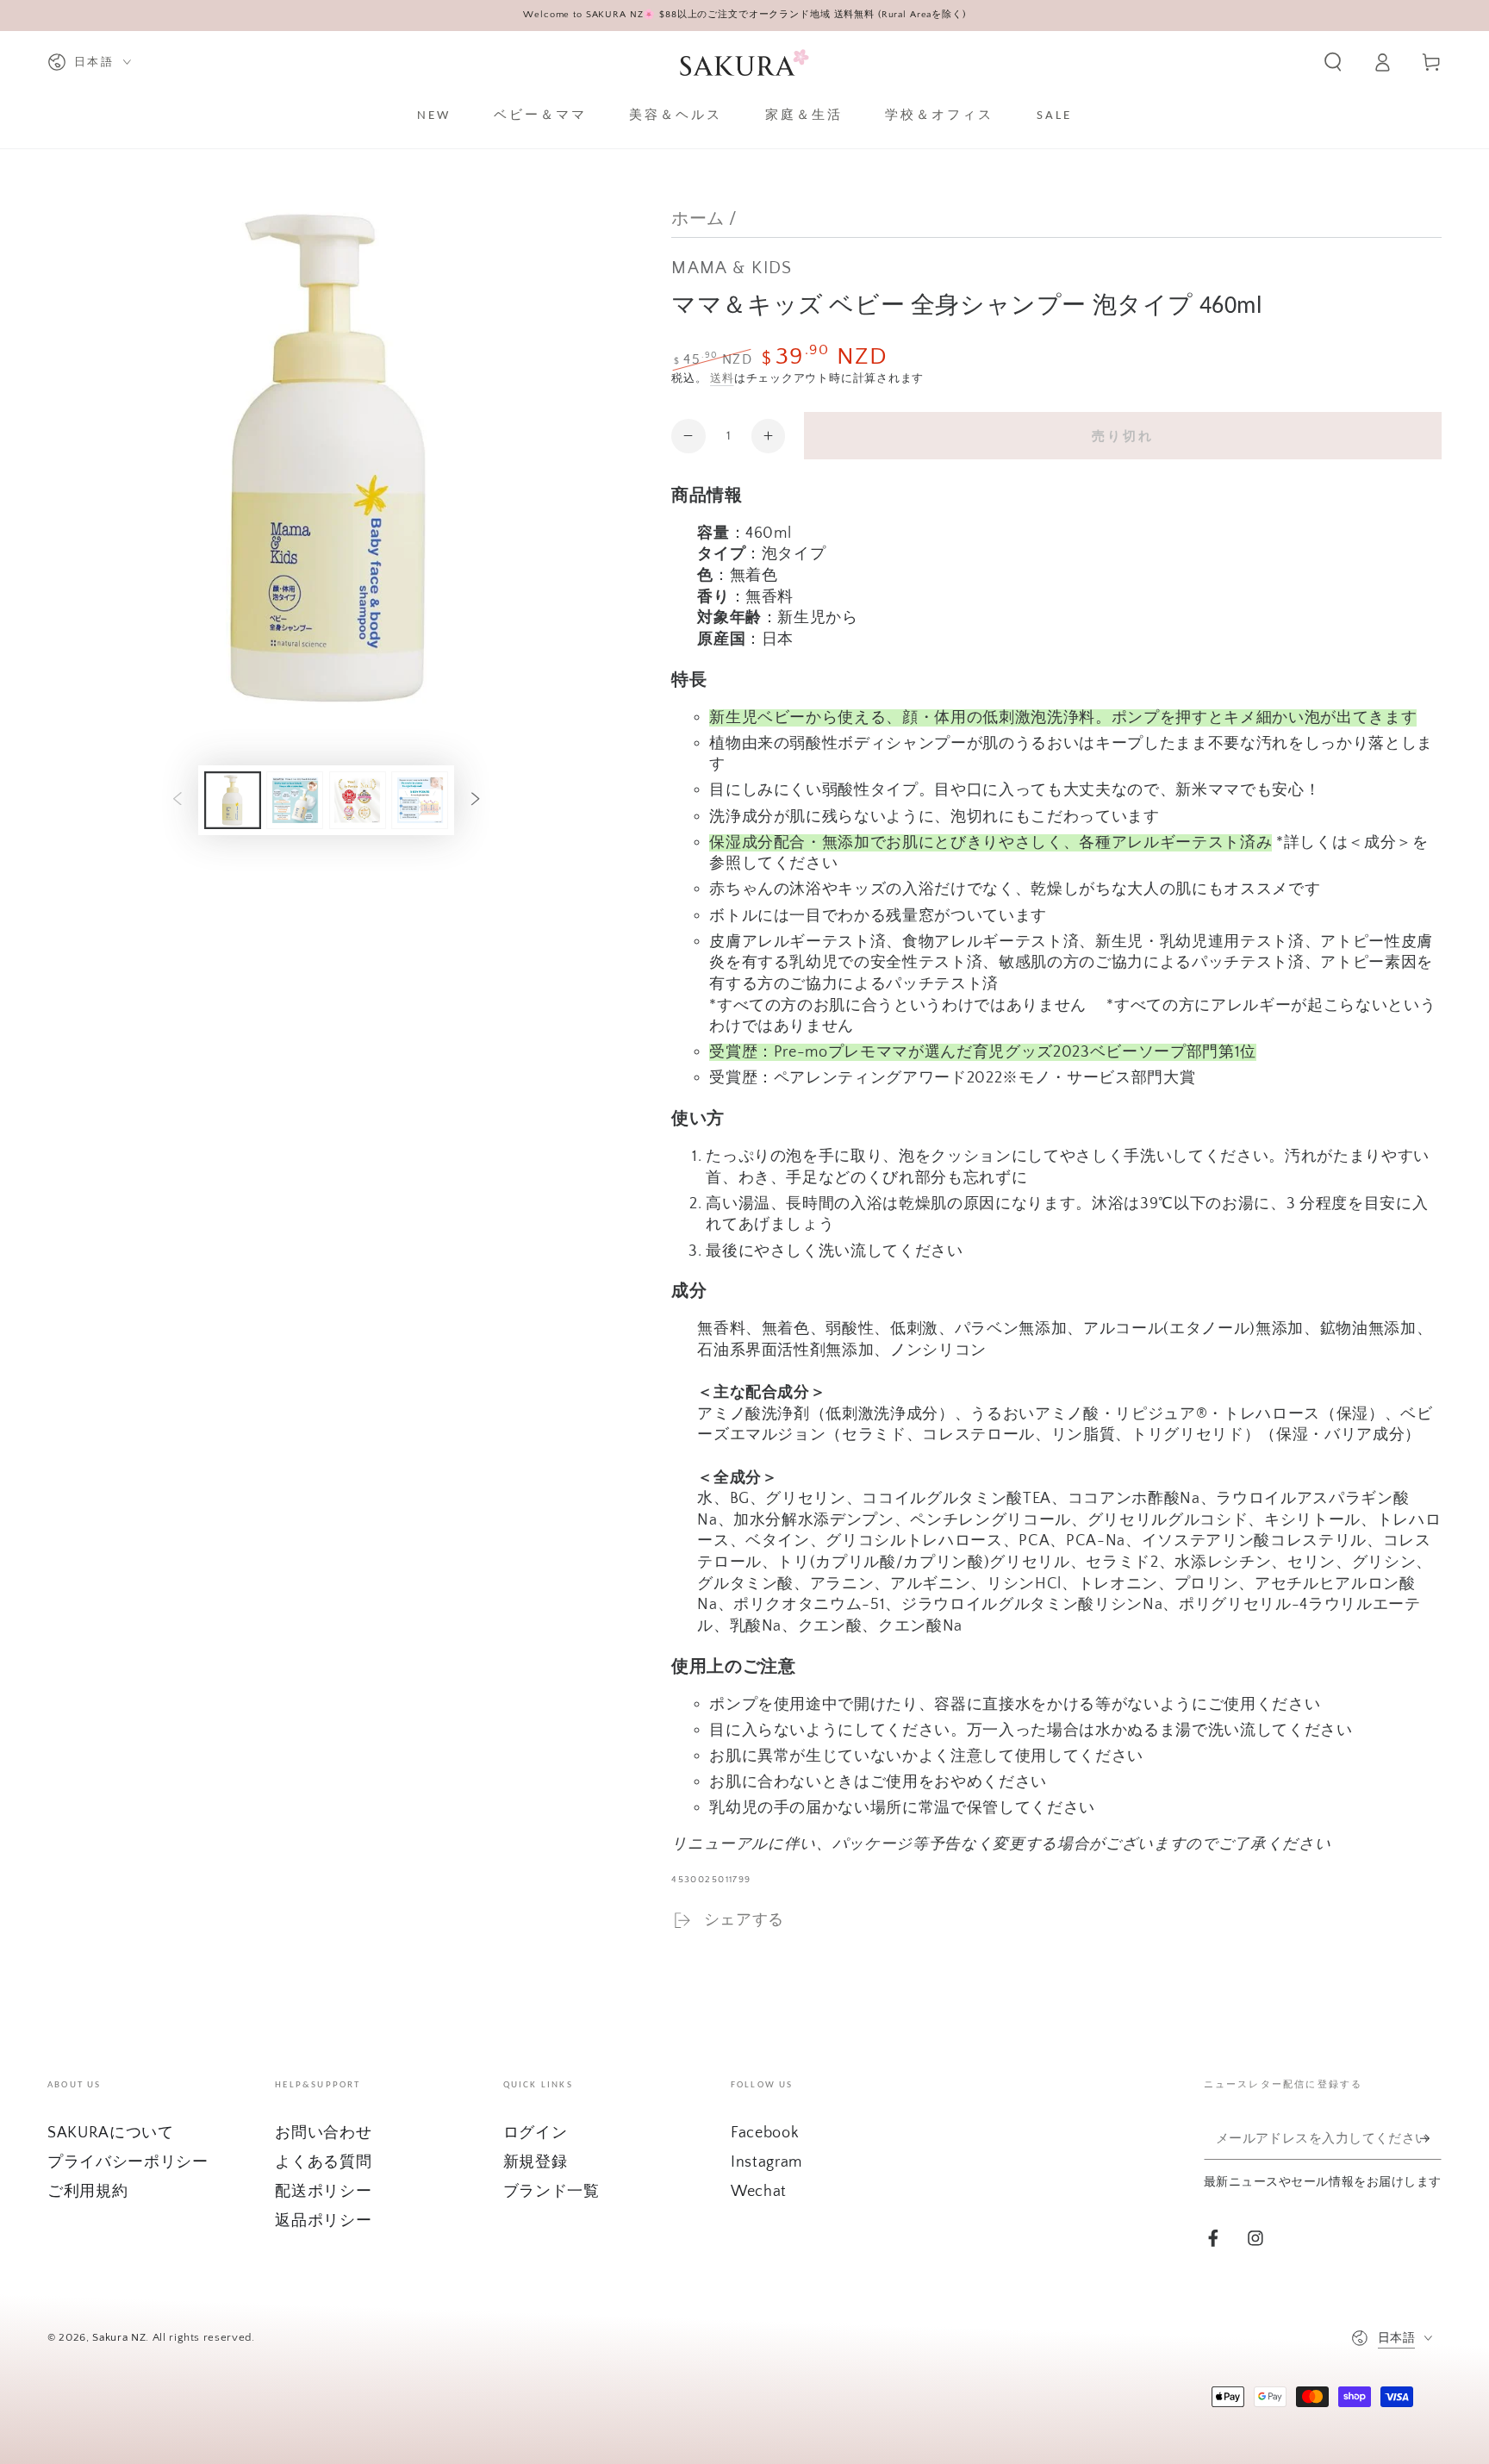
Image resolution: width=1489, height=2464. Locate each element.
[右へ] (475, 800)
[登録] (1431, 2138)
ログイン (536, 2133)
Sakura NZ (119, 2337)
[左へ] (178, 800)
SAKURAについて (111, 2133)
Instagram (766, 2162)
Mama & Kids (732, 268)
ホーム (698, 219)
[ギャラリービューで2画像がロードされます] (295, 800)
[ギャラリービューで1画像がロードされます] (233, 800)
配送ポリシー (323, 2192)
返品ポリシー (323, 2221)
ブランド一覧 (551, 2192)
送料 (722, 378)
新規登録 (536, 2162)
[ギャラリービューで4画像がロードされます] (420, 800)
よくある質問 (323, 2162)
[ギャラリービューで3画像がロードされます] (358, 800)
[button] (1333, 62)
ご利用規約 (87, 2192)
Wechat (759, 2192)
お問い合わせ (323, 2133)
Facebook (765, 2133)
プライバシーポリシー (128, 2162)
